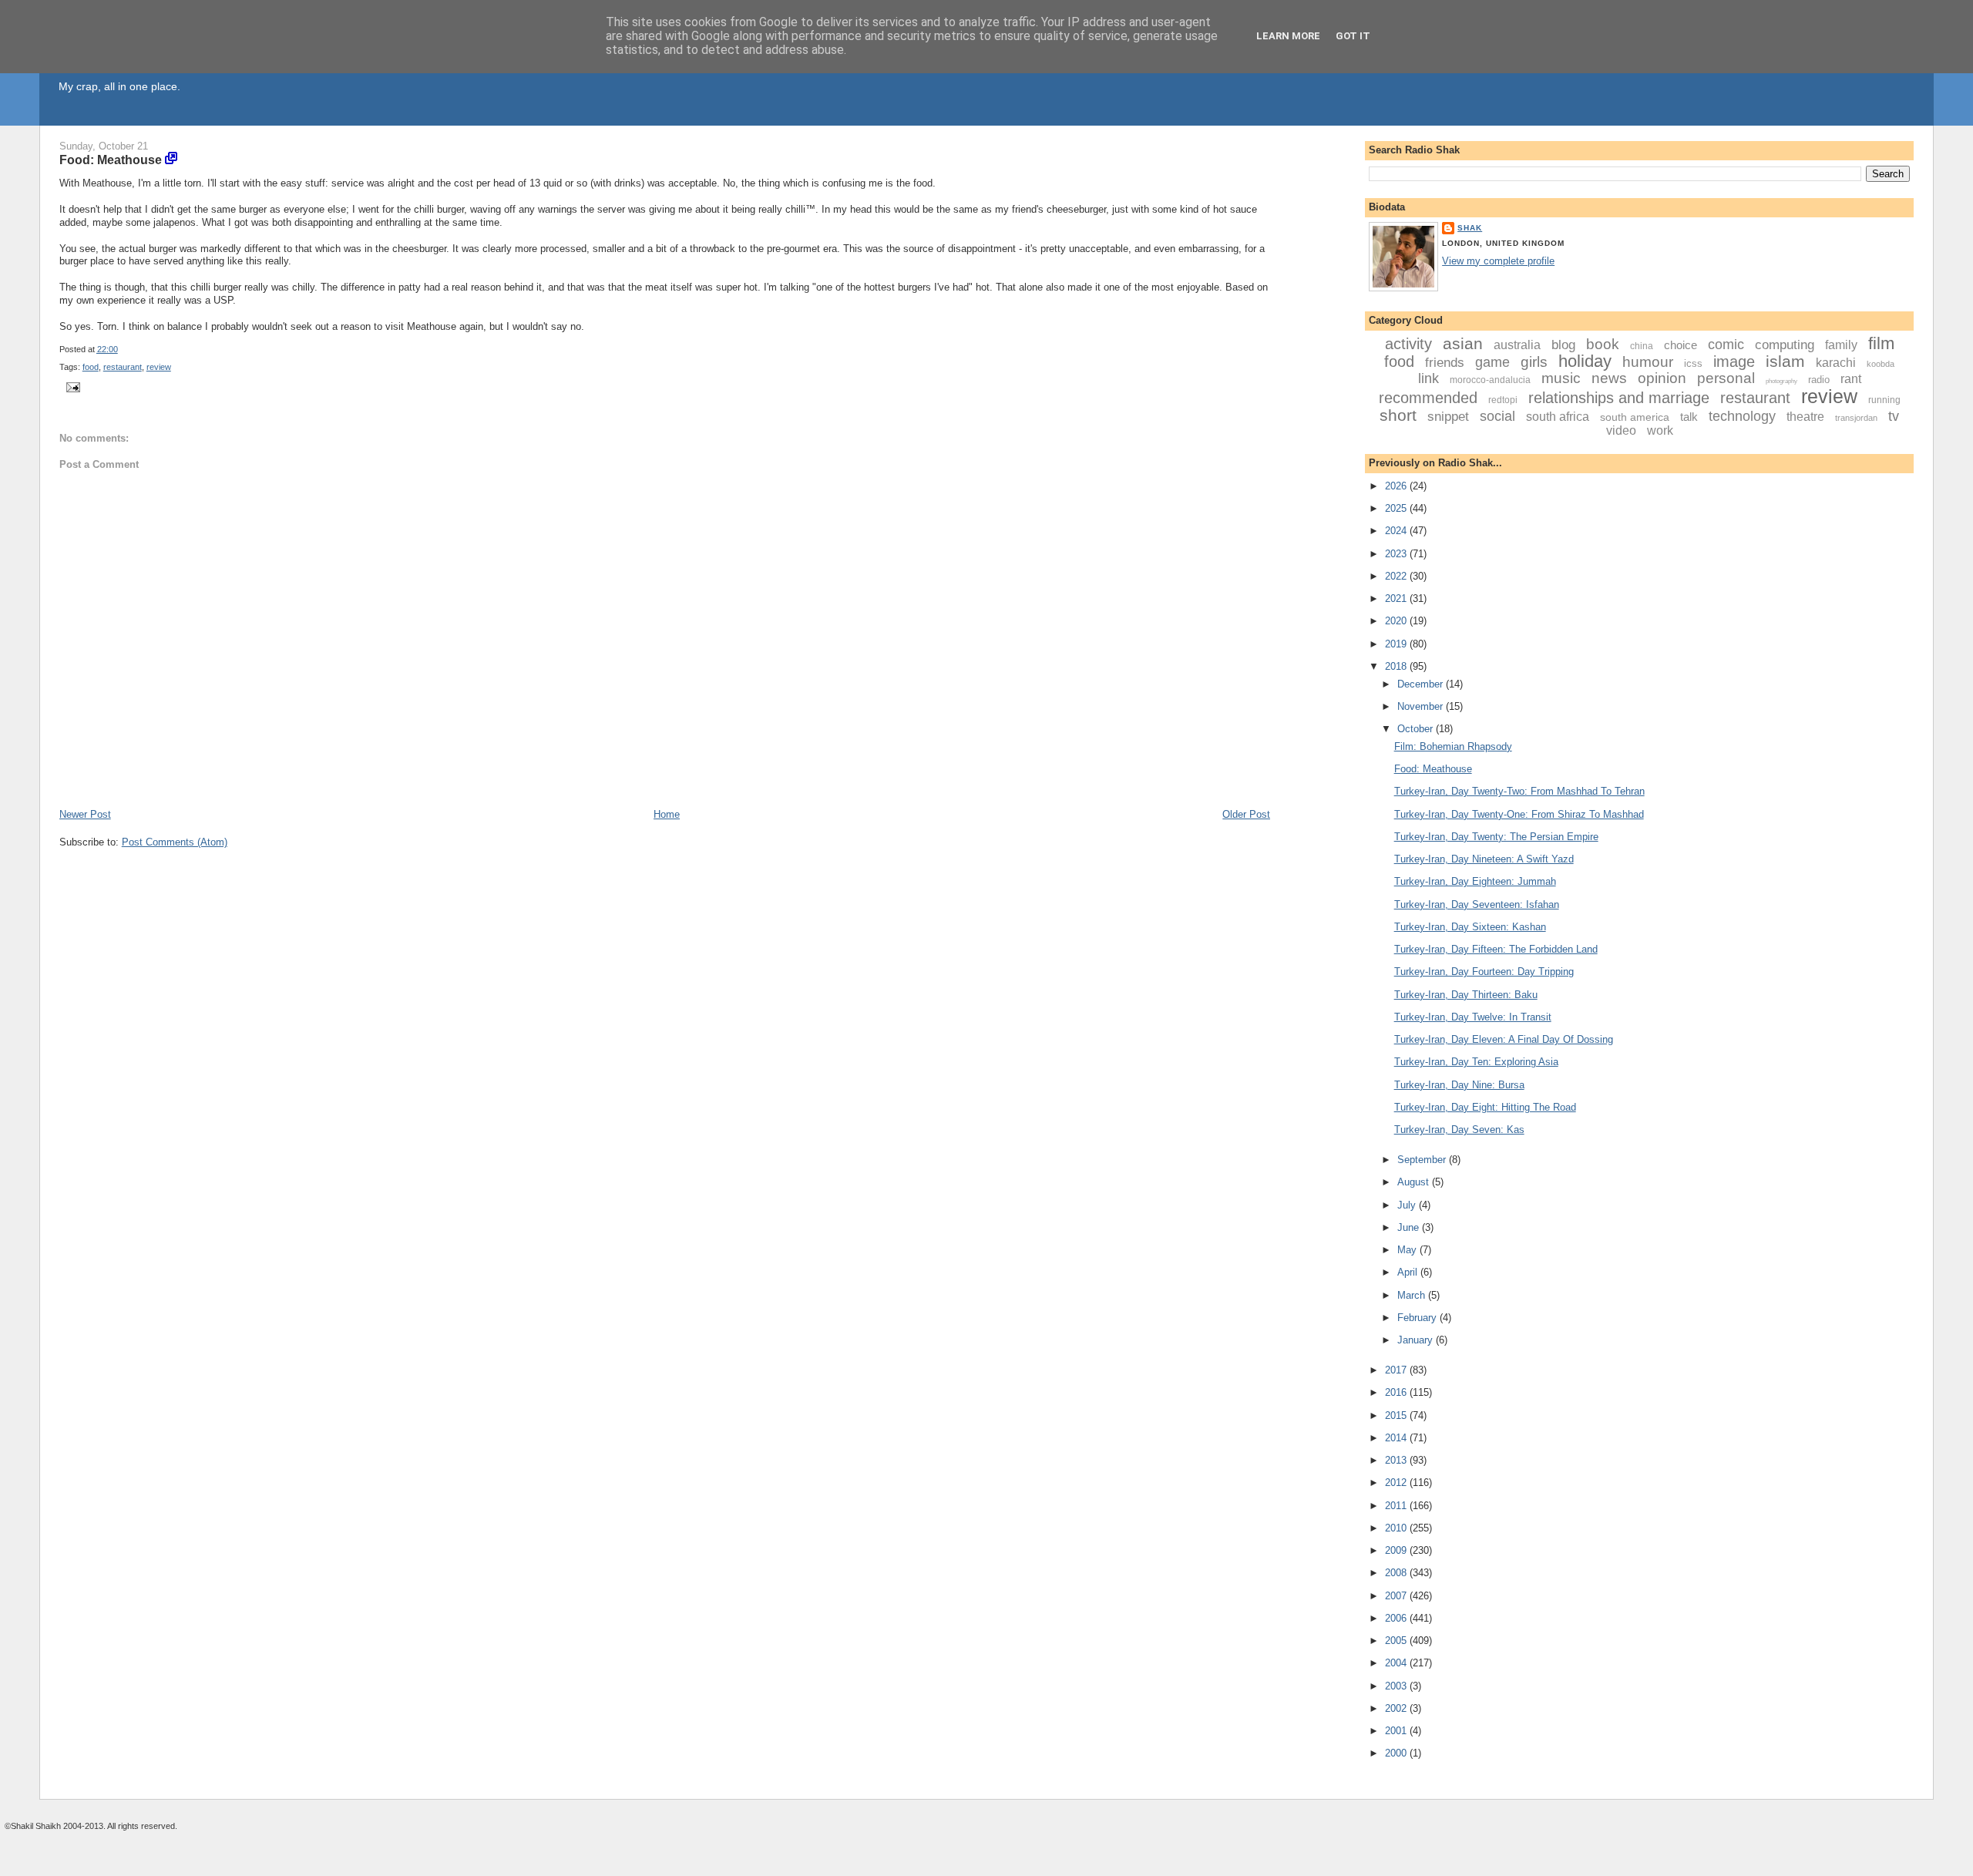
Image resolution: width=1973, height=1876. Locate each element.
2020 (1397, 621)
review (159, 367)
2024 (1397, 531)
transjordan (1856, 418)
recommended (1428, 398)
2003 (1397, 1686)
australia (1517, 345)
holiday (1585, 361)
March (1413, 1295)
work (1660, 430)
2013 (1397, 1460)
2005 (1397, 1641)
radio (1819, 380)
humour (1648, 362)
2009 (1397, 1550)
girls (1534, 362)
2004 (1397, 1663)
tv (1894, 416)
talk (1689, 417)
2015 (1397, 1415)
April (1409, 1272)
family (1841, 345)
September (1423, 1160)
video (1621, 430)
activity (1408, 344)
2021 (1397, 598)
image (1734, 361)
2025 (1397, 508)
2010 (1397, 1528)
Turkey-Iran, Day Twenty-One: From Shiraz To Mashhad (1519, 814)
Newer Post (85, 814)
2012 (1397, 1483)
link (1428, 378)
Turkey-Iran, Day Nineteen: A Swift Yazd (1484, 859)
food (91, 367)
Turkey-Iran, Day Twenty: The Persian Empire (1496, 837)
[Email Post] (72, 387)
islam (1785, 361)
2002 (1397, 1708)
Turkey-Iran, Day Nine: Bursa (1459, 1085)
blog (1563, 345)
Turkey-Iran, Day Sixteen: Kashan (1470, 927)
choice (1681, 345)
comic (1726, 345)
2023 (1397, 554)
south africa (1558, 417)
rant (1851, 379)
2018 (1397, 666)
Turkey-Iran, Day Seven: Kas (1459, 1130)
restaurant (123, 367)
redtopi (1503, 400)
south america (1635, 417)
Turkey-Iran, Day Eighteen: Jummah (1475, 881)
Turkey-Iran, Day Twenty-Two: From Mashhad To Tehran (1519, 791)
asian (1463, 343)
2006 (1397, 1618)
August (1415, 1182)
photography (1781, 381)
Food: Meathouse (111, 160)
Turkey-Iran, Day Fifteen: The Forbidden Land (1496, 949)
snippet (1448, 417)
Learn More (1288, 36)
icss (1693, 363)
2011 (1397, 1506)
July (1408, 1205)
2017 (1397, 1370)
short (1398, 415)
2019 (1397, 644)
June (1410, 1227)
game (1492, 362)
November (1422, 706)
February (1418, 1318)
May (1408, 1250)
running (1884, 400)
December (1422, 684)
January (1417, 1340)
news (1609, 378)
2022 (1397, 576)
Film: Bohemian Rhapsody (1453, 746)
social (1497, 416)
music (1561, 378)
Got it (1353, 36)
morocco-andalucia (1490, 380)
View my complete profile (1498, 261)
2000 (1397, 1753)
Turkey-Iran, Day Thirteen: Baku (1466, 995)
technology (1742, 416)
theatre (1805, 417)
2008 (1397, 1573)
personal (1726, 378)
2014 (1397, 1438)
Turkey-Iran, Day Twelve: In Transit (1473, 1017)
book (1603, 344)
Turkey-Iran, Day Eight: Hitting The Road (1485, 1107)
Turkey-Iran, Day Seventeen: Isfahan (1477, 904)
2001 (1397, 1731)
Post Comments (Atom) (175, 842)
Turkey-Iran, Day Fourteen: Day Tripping (1484, 972)
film (1881, 343)
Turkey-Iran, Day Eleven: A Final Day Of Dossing (1504, 1039)
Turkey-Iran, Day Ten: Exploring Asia (1476, 1062)
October (1417, 729)
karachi (1836, 363)
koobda (1881, 364)
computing (1785, 345)
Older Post (1246, 814)
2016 (1397, 1392)
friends (1445, 363)
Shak (1470, 228)
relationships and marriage (1619, 398)
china (1642, 346)
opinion (1662, 378)
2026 (1397, 486)
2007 (1397, 1596)
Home (667, 814)
